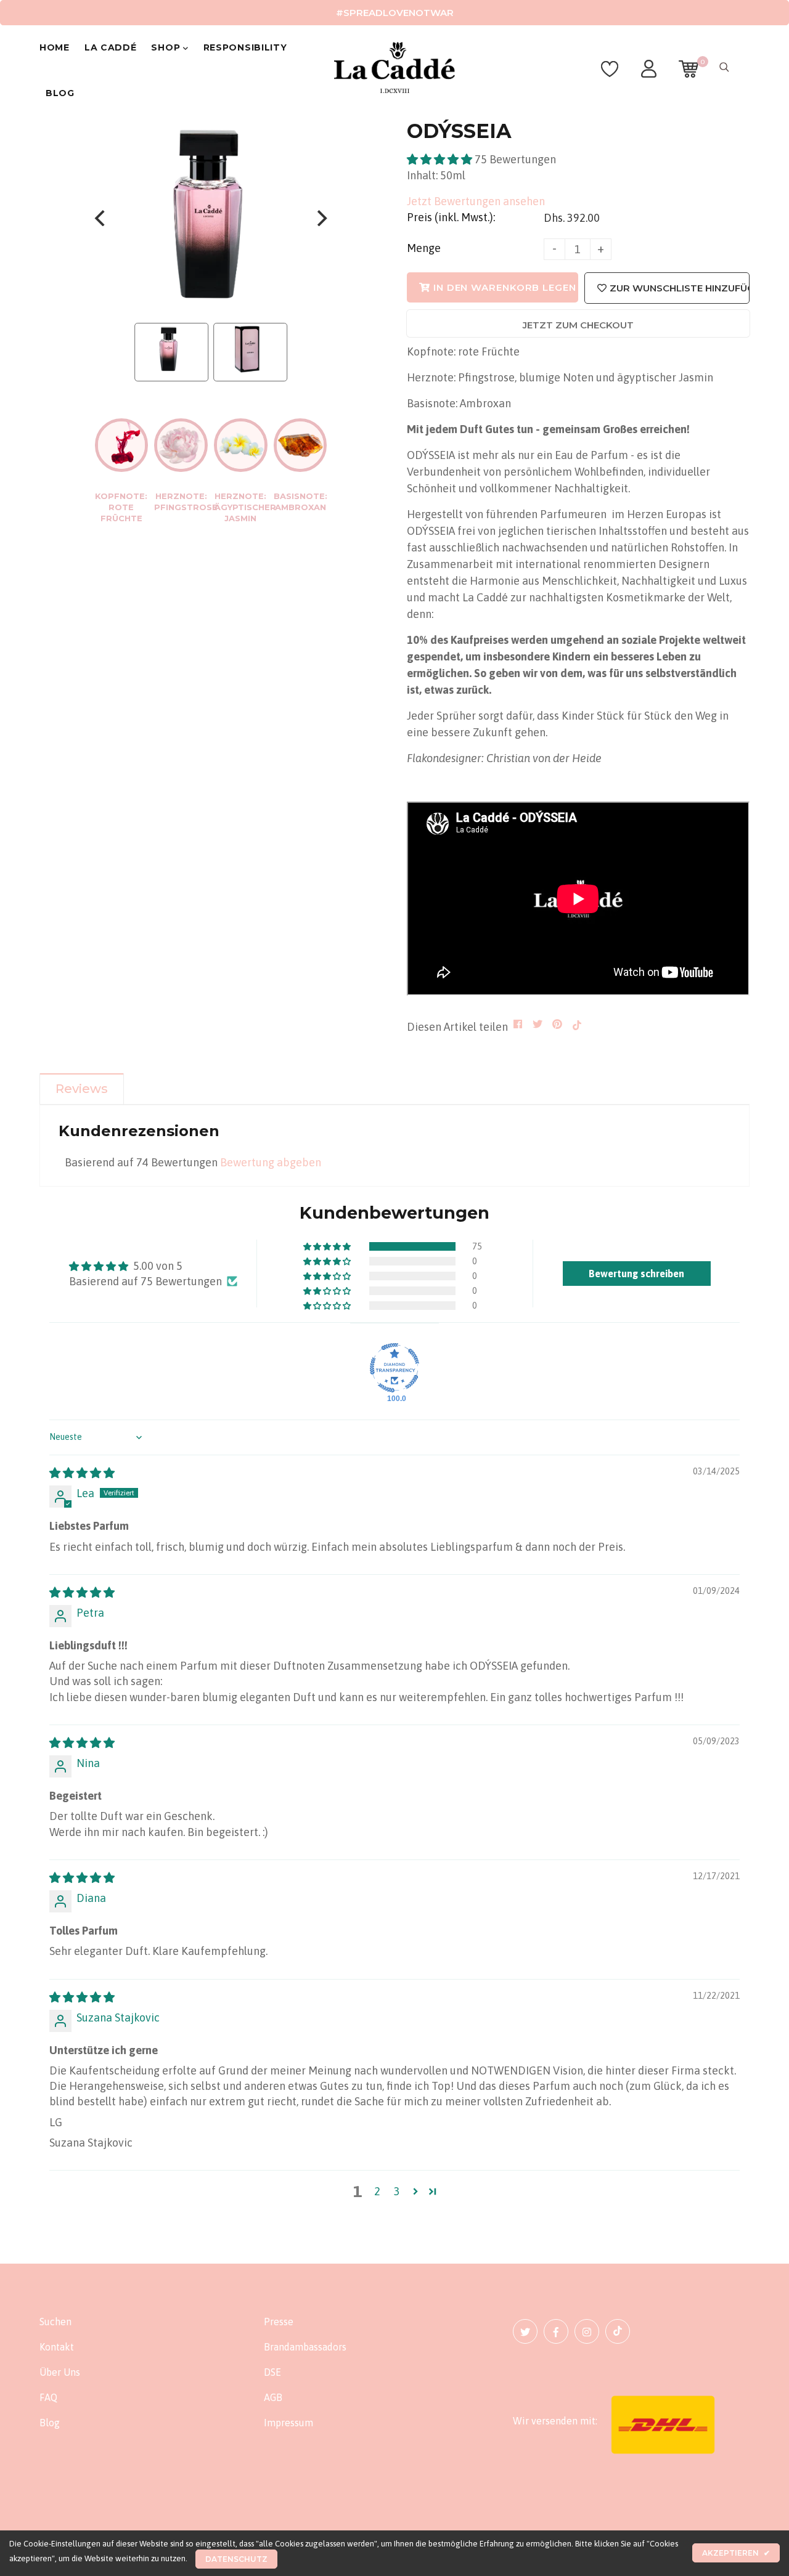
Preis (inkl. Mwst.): (451, 217)
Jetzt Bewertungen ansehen (476, 201)
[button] (441, 159)
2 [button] (377, 2191)
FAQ (48, 2397)
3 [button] (397, 2191)
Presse (279, 2322)
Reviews (82, 1089)
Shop (167, 47)
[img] (82, 1473)
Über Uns (60, 2372)
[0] (689, 75)
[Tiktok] (618, 2331)
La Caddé (111, 47)
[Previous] (101, 218)
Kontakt (57, 2347)
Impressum (288, 2423)
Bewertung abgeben (271, 1162)
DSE (272, 2372)
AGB (273, 2397)
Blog (60, 93)
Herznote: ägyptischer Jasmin (245, 507)
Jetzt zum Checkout (578, 325)
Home (55, 47)
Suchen (55, 2322)
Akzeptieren (736, 2553)
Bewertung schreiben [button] (636, 1274)
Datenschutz (236, 2559)
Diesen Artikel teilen (457, 1027)
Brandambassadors (305, 2347)
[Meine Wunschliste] (610, 75)
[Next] (321, 218)
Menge (424, 248)
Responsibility (245, 47)
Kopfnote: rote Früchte (121, 507)
